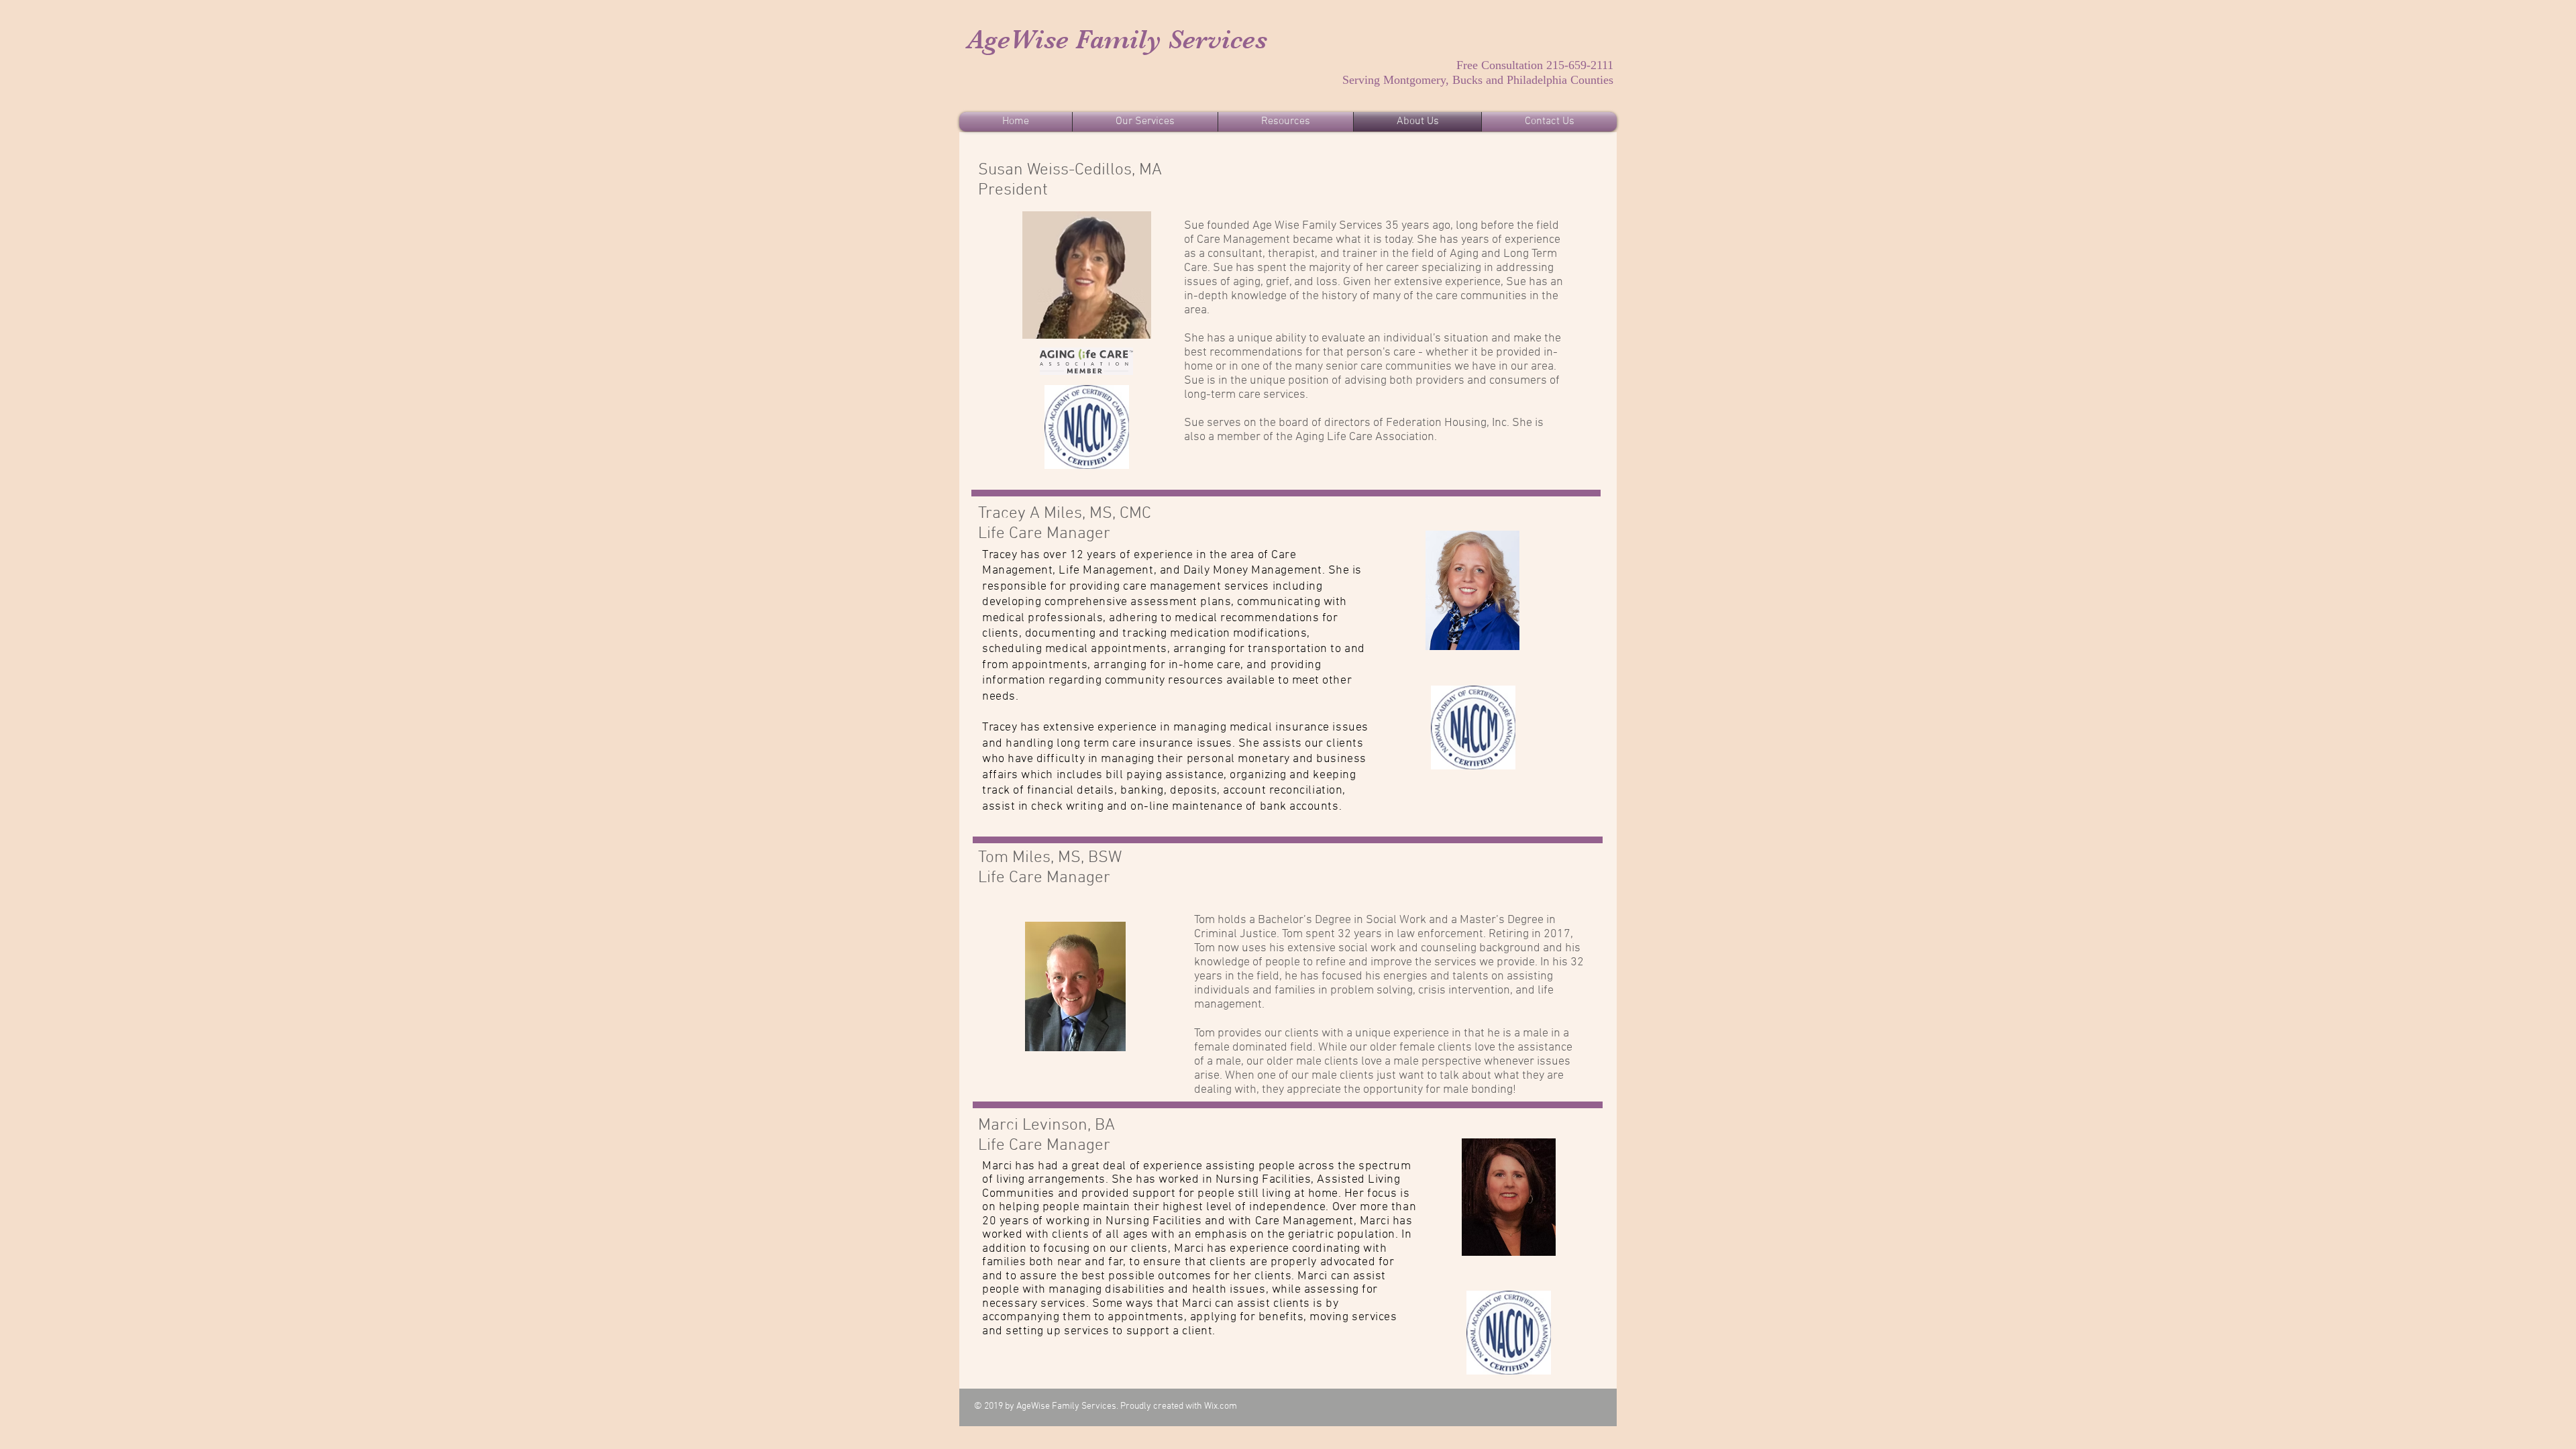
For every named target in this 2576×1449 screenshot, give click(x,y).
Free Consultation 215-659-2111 (1535, 65)
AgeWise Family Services (1117, 40)
